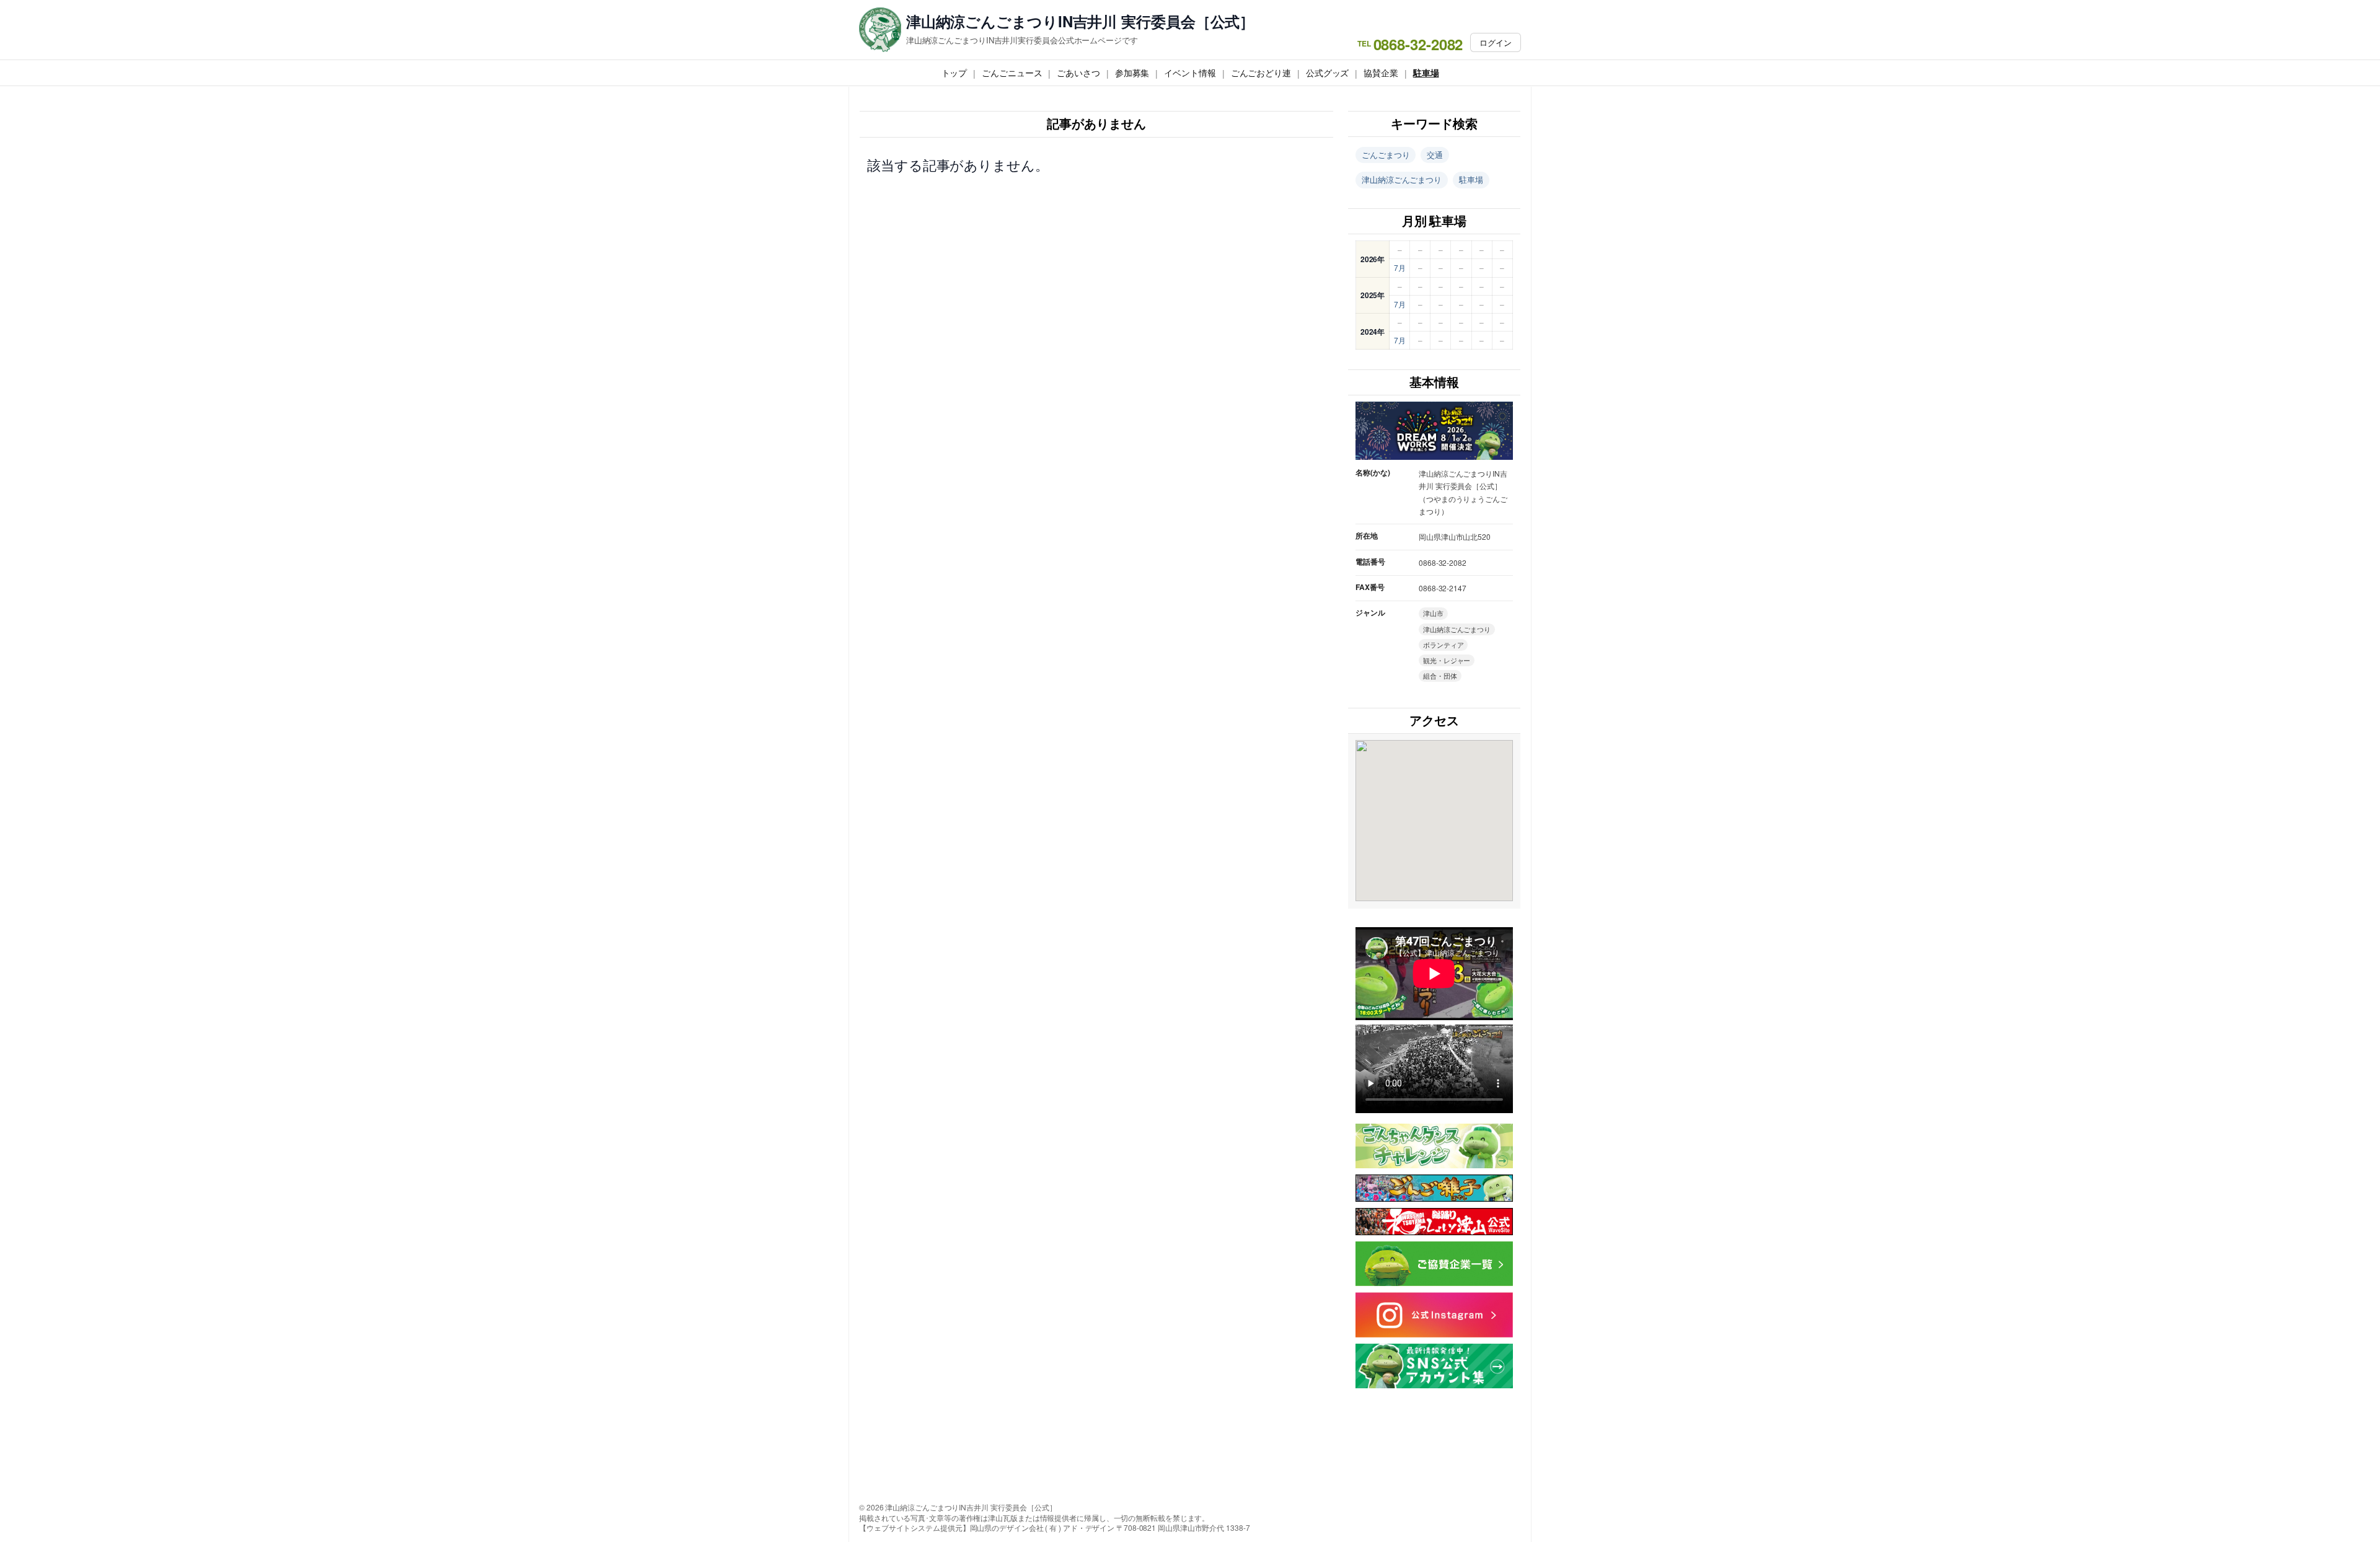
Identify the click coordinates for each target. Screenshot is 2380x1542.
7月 (1400, 267)
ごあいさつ (1078, 73)
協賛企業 (1381, 73)
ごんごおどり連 (1261, 73)
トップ (954, 73)
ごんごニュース (1012, 73)
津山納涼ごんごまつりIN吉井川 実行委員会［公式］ (1081, 21)
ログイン (1496, 42)
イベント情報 (1190, 73)
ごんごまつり (1386, 155)
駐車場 (1426, 73)
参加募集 (1132, 73)
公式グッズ (1328, 73)
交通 (1435, 155)
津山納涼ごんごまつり (1402, 179)
